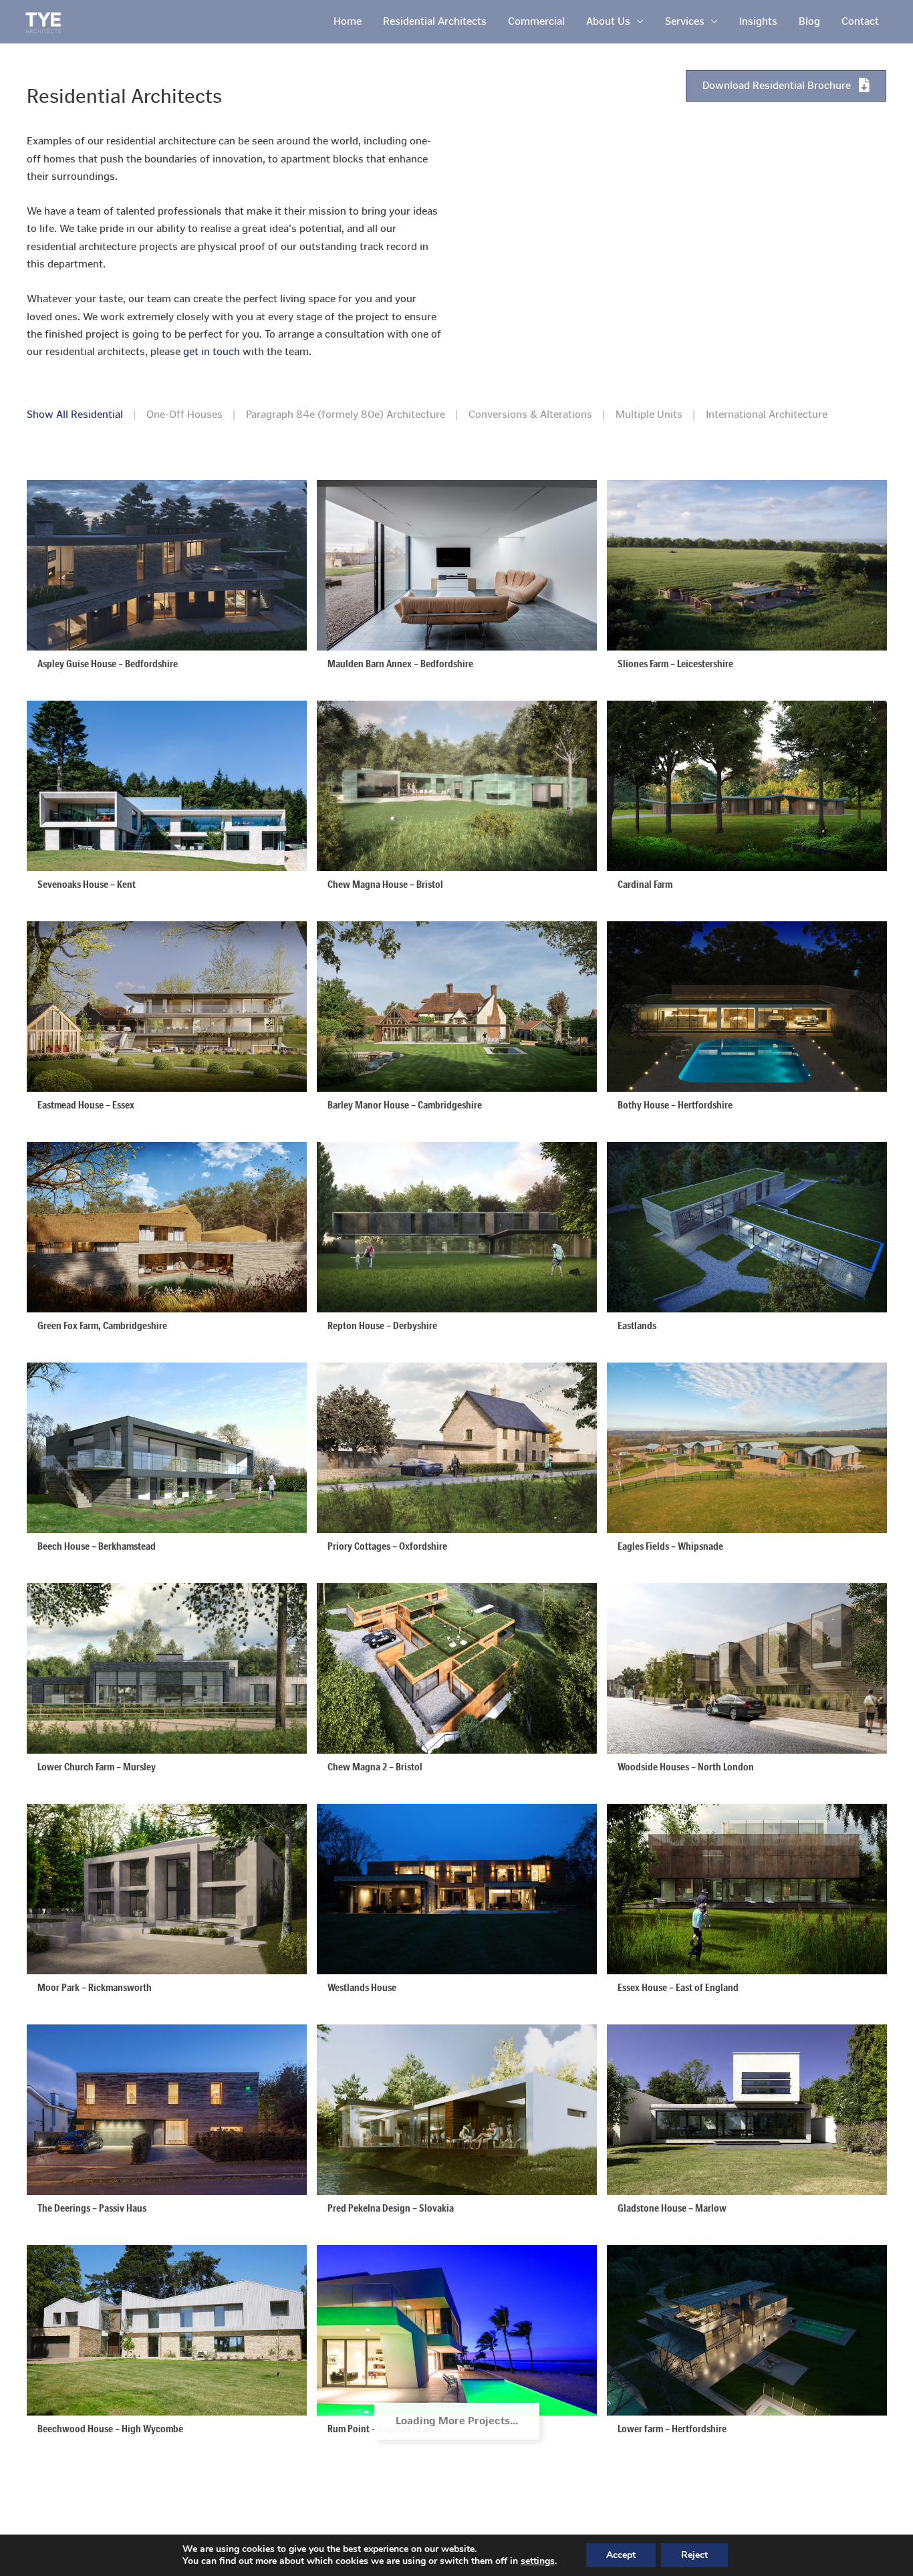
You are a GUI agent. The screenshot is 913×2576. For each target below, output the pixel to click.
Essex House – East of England (678, 1987)
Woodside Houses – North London (686, 1767)
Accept (621, 2555)
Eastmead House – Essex (86, 1105)
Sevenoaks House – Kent (87, 884)
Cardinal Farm (645, 884)
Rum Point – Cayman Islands (384, 2429)
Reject (694, 2555)
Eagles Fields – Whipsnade (670, 1546)
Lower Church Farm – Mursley (97, 1767)
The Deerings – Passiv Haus (92, 2208)
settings (538, 2561)
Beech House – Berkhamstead (97, 1546)
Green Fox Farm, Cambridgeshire (102, 1325)
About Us (608, 21)
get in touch (212, 351)
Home (348, 21)
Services (685, 21)
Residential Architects (435, 21)
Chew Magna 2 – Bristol (375, 1767)
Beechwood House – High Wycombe (110, 2429)
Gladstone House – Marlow (672, 2208)
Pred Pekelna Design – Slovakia (391, 2208)
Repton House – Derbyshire (382, 1325)
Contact (860, 21)
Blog (809, 21)
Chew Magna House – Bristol (385, 884)
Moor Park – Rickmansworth (95, 1987)
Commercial (536, 21)
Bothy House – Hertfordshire (675, 1105)
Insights (758, 21)
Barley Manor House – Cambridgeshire (405, 1105)
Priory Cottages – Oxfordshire (387, 1546)
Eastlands (637, 1325)
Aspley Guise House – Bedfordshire (108, 664)
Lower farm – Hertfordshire (672, 2429)
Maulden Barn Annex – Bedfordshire (400, 664)
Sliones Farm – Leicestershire (675, 664)
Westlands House (362, 1987)
